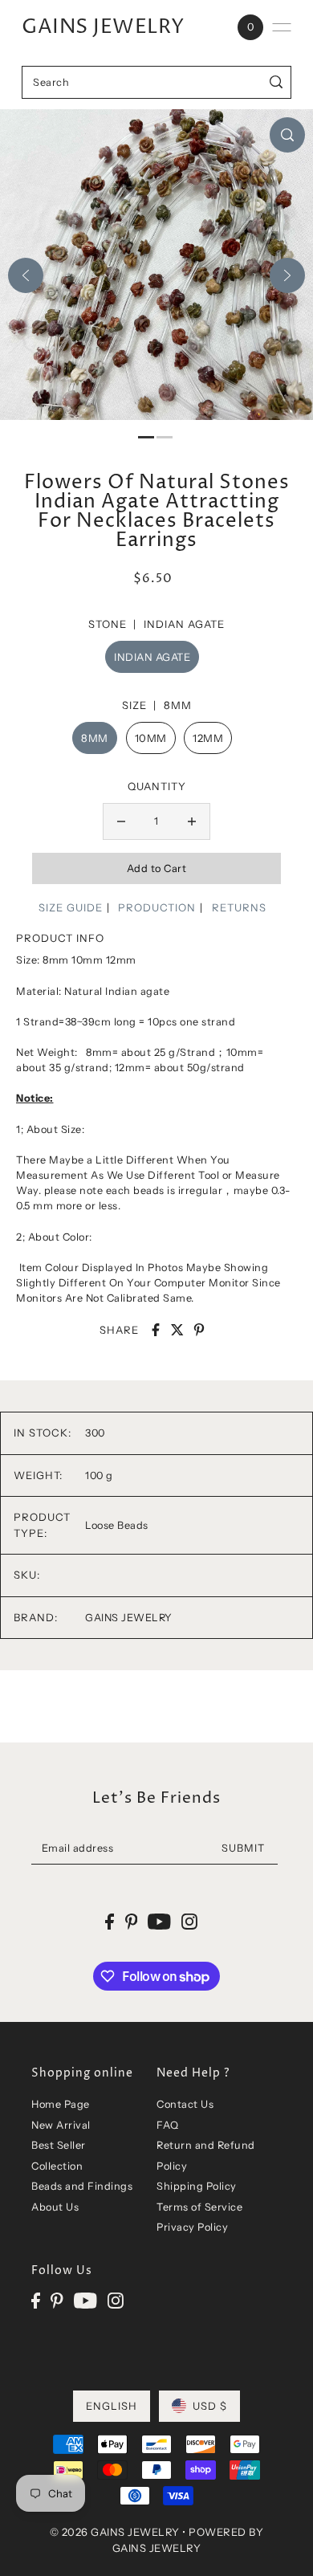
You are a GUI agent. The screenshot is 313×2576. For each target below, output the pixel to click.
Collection (57, 2166)
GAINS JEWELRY (103, 27)
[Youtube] (85, 2300)
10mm (151, 738)
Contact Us (185, 2104)
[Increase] (192, 821)
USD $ (210, 2406)
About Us (55, 2207)
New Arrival (61, 2125)
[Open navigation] (282, 27)
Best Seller (59, 2145)
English (112, 2406)
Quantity (157, 786)
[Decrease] (121, 821)
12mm (208, 738)
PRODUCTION (157, 907)
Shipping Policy (197, 2186)
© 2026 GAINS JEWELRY (115, 2532)
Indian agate (152, 657)
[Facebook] (36, 2300)
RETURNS (239, 907)
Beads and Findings (82, 2186)
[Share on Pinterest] (199, 1330)
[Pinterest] (57, 2300)
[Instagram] (116, 2300)
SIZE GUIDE (71, 907)
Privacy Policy (192, 2227)
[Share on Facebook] (156, 1330)
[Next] (287, 275)
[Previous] (26, 275)
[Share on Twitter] (177, 1330)
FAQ (168, 2125)
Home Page (61, 2104)
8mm (95, 738)
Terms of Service (199, 2207)
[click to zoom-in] (287, 135)
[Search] (276, 82)
